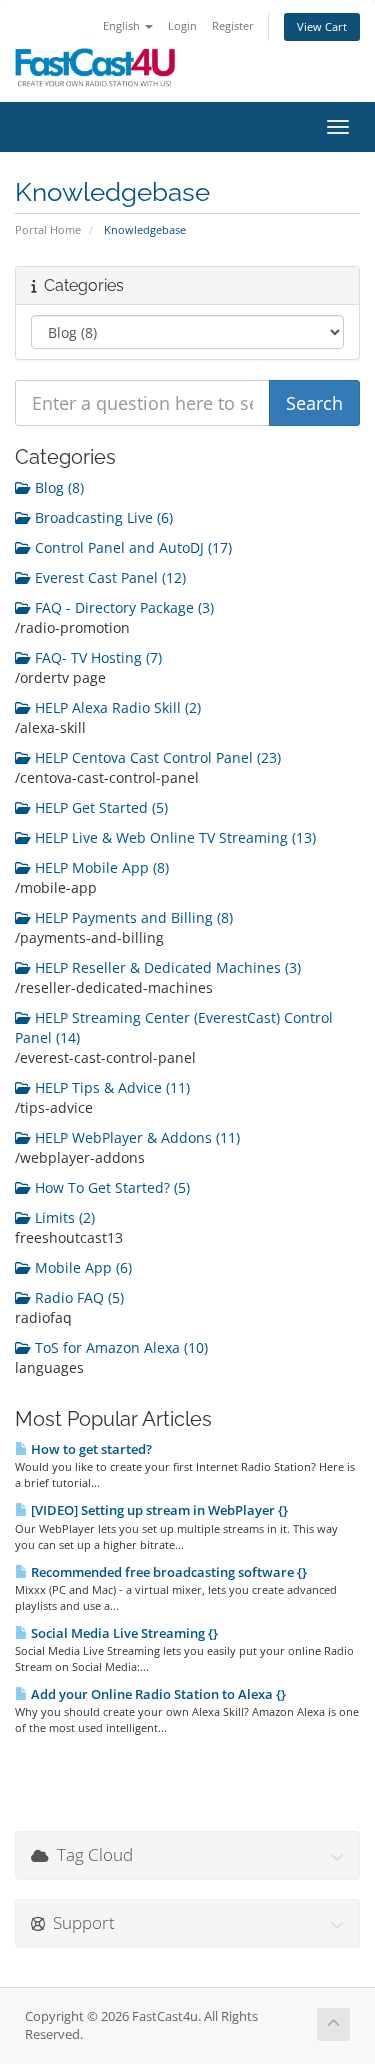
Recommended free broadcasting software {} (167, 1572)
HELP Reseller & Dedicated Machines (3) (166, 967)
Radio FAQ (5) (77, 1297)
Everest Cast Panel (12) (108, 577)
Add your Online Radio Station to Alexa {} (157, 1694)
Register (233, 25)
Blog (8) (57, 487)
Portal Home (48, 229)
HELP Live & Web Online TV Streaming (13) (173, 837)
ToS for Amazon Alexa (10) (119, 1347)
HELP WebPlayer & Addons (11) (135, 1137)
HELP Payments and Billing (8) (132, 917)
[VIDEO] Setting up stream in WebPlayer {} (158, 1510)
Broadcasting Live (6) (102, 517)
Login (182, 25)
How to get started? (90, 1449)
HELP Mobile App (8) (100, 867)
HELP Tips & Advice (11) (110, 1087)
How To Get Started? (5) (110, 1187)
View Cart (322, 26)
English (123, 25)
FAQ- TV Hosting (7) (96, 657)
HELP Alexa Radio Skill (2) (116, 707)
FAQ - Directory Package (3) (122, 607)
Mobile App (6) (81, 1267)
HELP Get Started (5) (99, 807)
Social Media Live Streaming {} (123, 1633)
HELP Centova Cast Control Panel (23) (156, 757)
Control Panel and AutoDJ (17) (131, 547)
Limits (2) (63, 1217)
